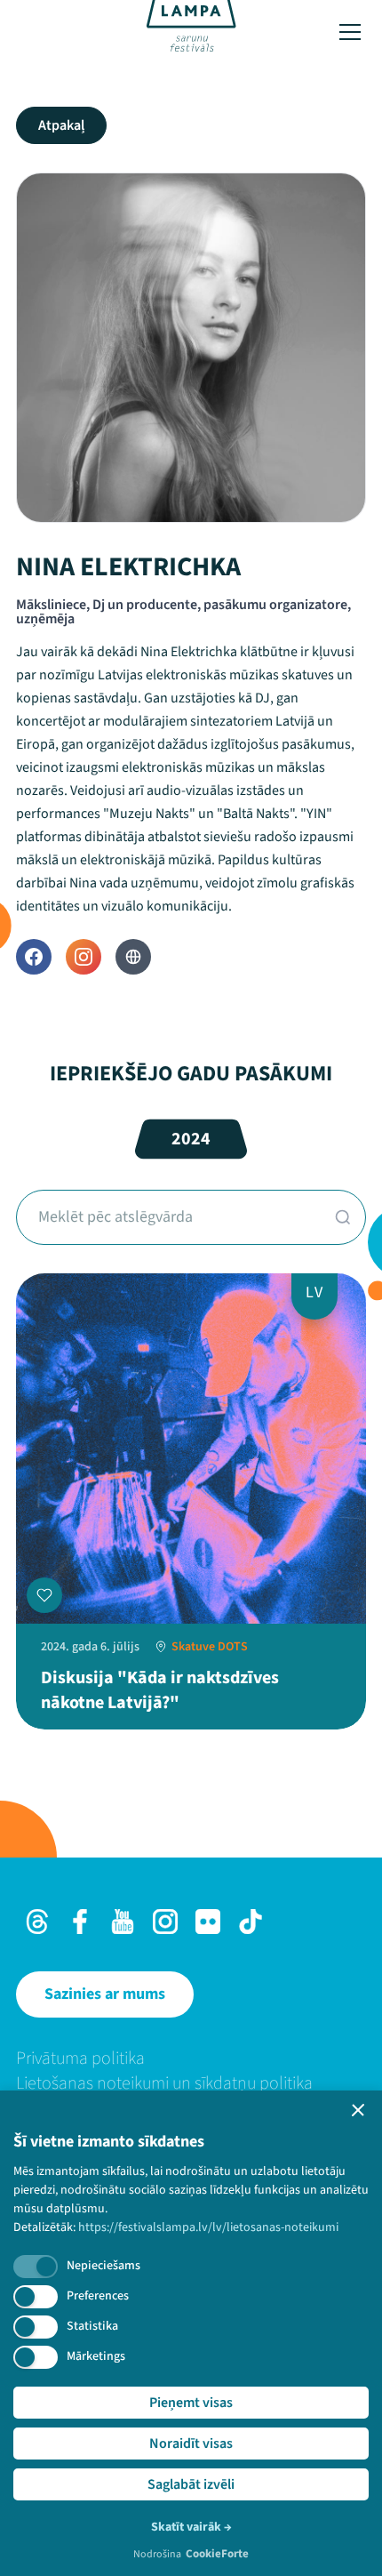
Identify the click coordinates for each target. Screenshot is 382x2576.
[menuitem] (191, 2058)
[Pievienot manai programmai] (44, 1595)
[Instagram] (84, 957)
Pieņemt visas (191, 2403)
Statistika (92, 2326)
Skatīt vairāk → (191, 2527)
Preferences (98, 2296)
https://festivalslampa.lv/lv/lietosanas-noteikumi (208, 2227)
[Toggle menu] (350, 32)
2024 (191, 1139)
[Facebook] (34, 957)
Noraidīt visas (191, 2444)
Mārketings (96, 2356)
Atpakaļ (61, 125)
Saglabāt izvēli (191, 2484)
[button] (358, 2110)
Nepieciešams (103, 2266)
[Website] (133, 957)
